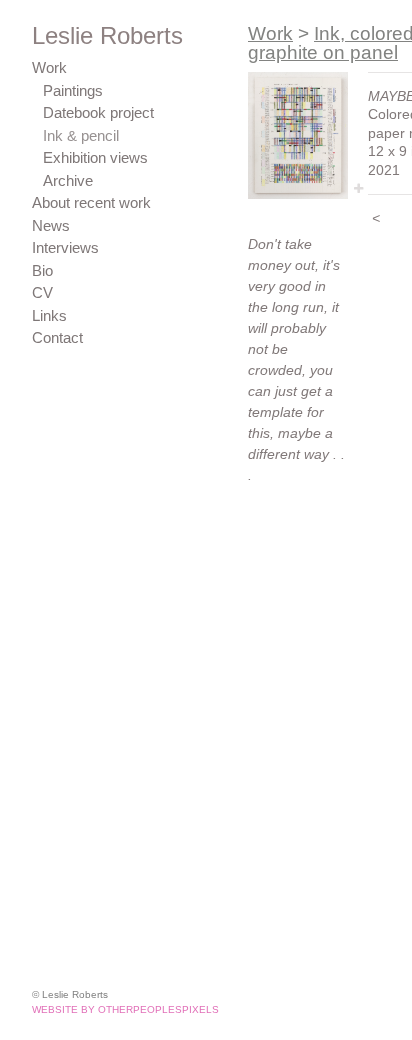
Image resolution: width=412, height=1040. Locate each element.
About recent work (91, 202)
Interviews (65, 247)
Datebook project (98, 112)
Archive (68, 180)
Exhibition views (95, 157)
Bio (42, 270)
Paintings (73, 90)
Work (49, 67)
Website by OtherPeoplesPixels (125, 1009)
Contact (57, 337)
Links (49, 315)
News (51, 225)
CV (42, 292)
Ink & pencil (81, 135)
